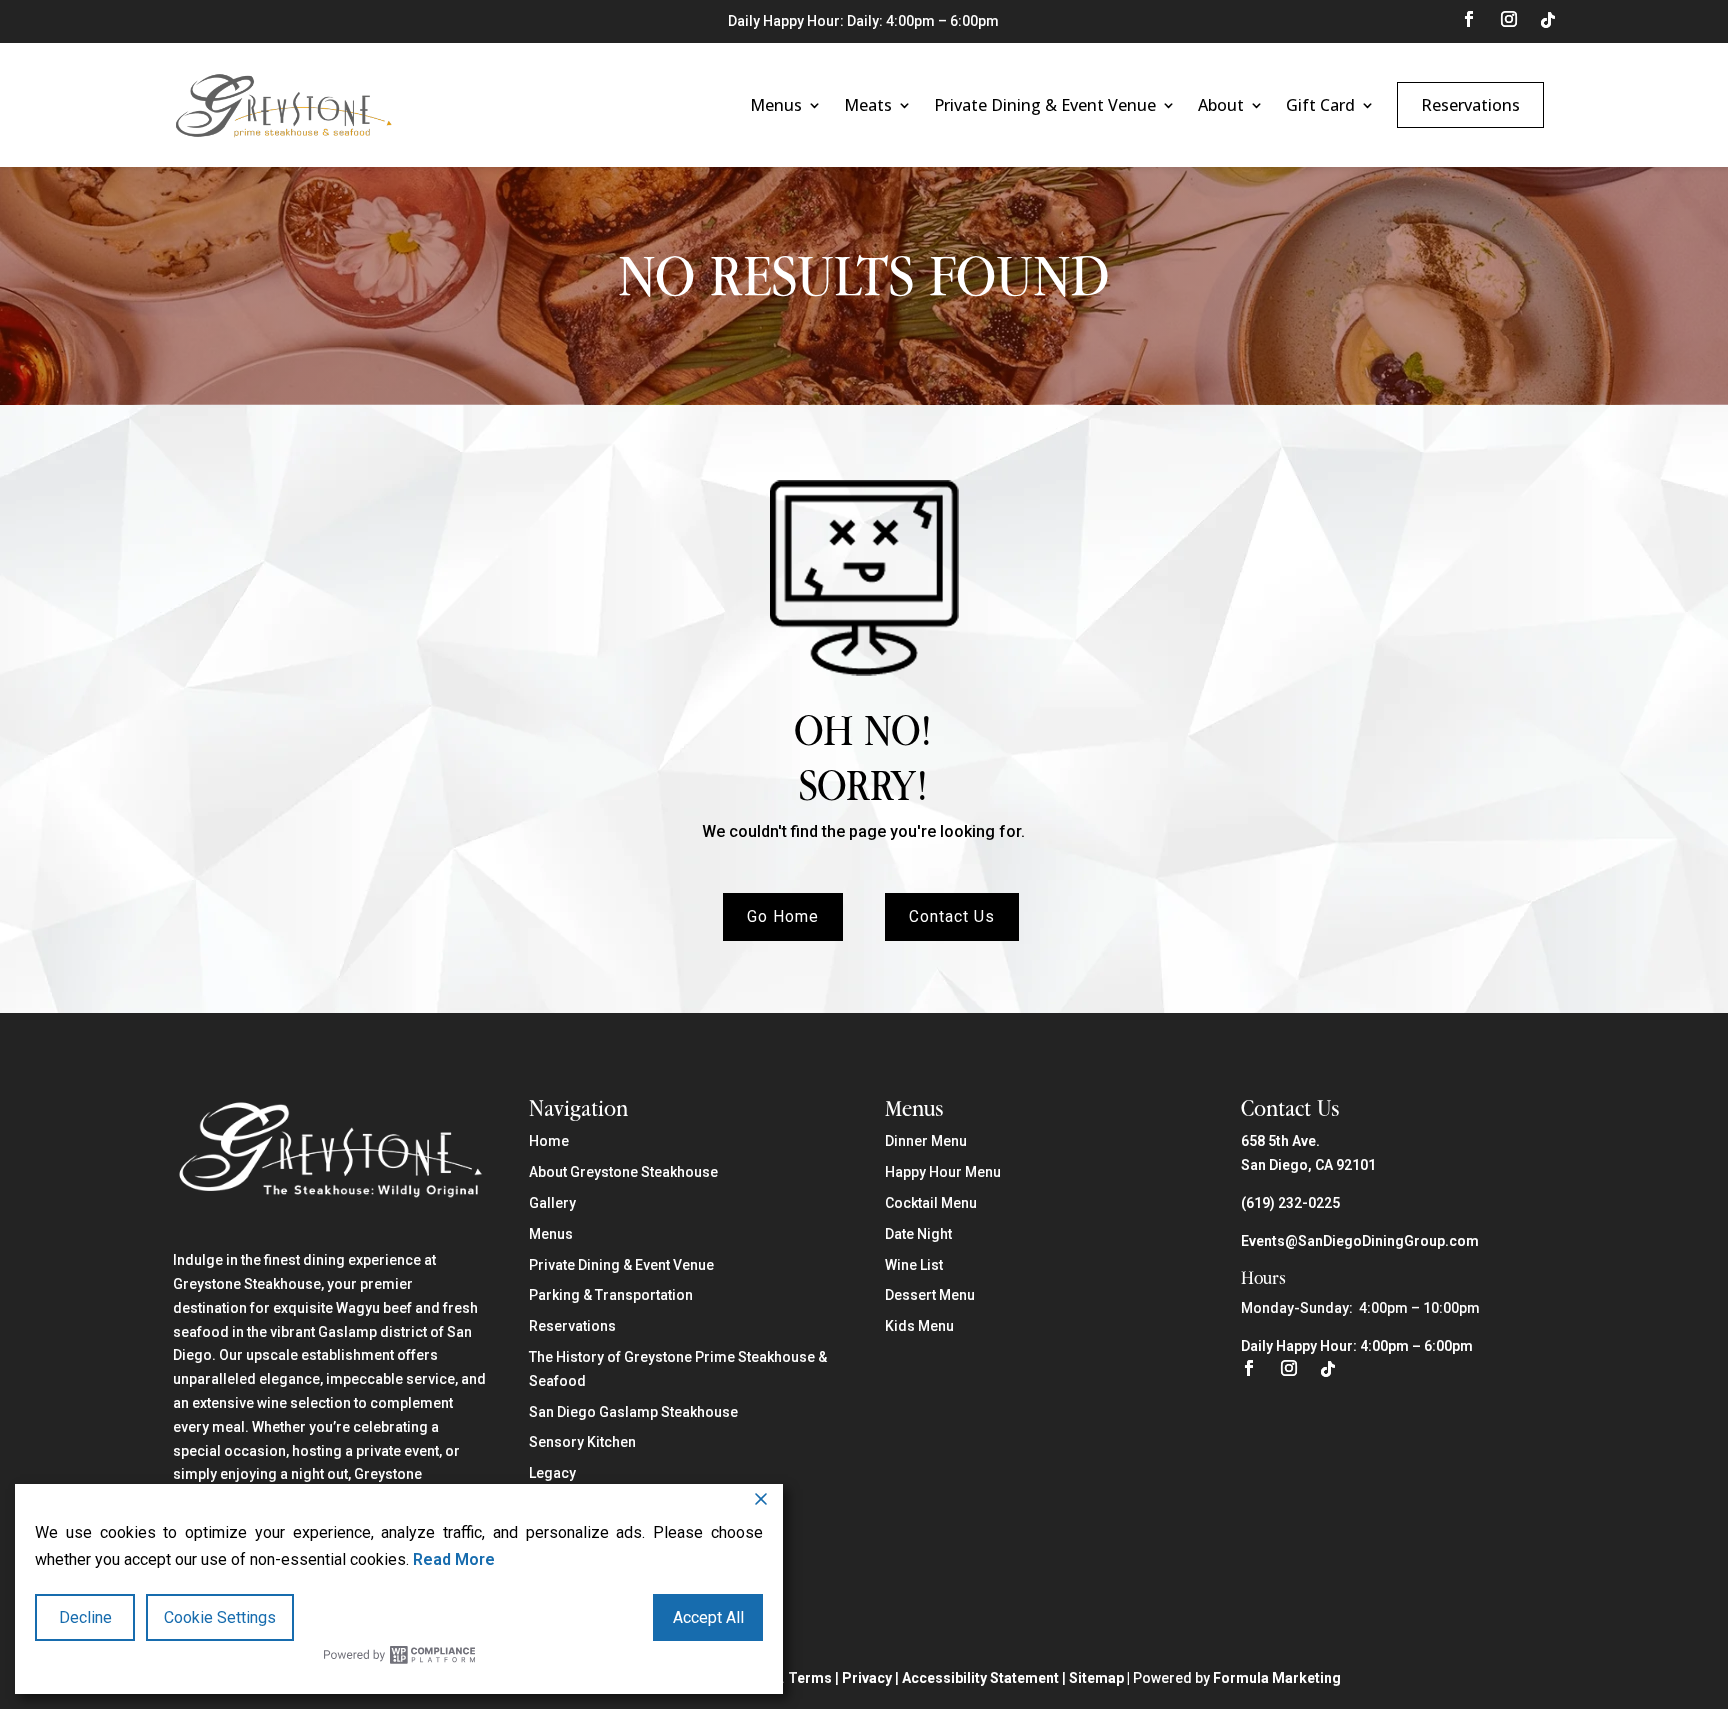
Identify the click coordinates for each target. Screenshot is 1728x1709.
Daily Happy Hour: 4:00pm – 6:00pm (1357, 1346)
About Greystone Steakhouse (623, 1172)
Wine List (914, 1265)
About (1221, 105)
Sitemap (1096, 1678)
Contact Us (952, 917)
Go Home (783, 917)
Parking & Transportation (611, 1295)
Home (549, 1141)
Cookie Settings (220, 1617)
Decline (85, 1617)
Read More (454, 1559)
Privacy (867, 1678)
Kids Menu (919, 1326)
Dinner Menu (926, 1141)
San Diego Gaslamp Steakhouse (633, 1412)
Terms (810, 1678)
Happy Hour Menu (943, 1172)
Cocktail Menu (931, 1203)
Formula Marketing (1277, 1678)
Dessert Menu (930, 1295)
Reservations (1470, 105)
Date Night (918, 1234)
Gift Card (1320, 105)
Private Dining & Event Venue (1045, 105)
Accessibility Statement (980, 1678)
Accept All (708, 1617)
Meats (868, 105)
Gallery (552, 1203)
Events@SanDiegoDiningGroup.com (1360, 1241)
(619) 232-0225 (1290, 1203)
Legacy (552, 1473)
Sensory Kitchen (582, 1442)
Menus (776, 105)
